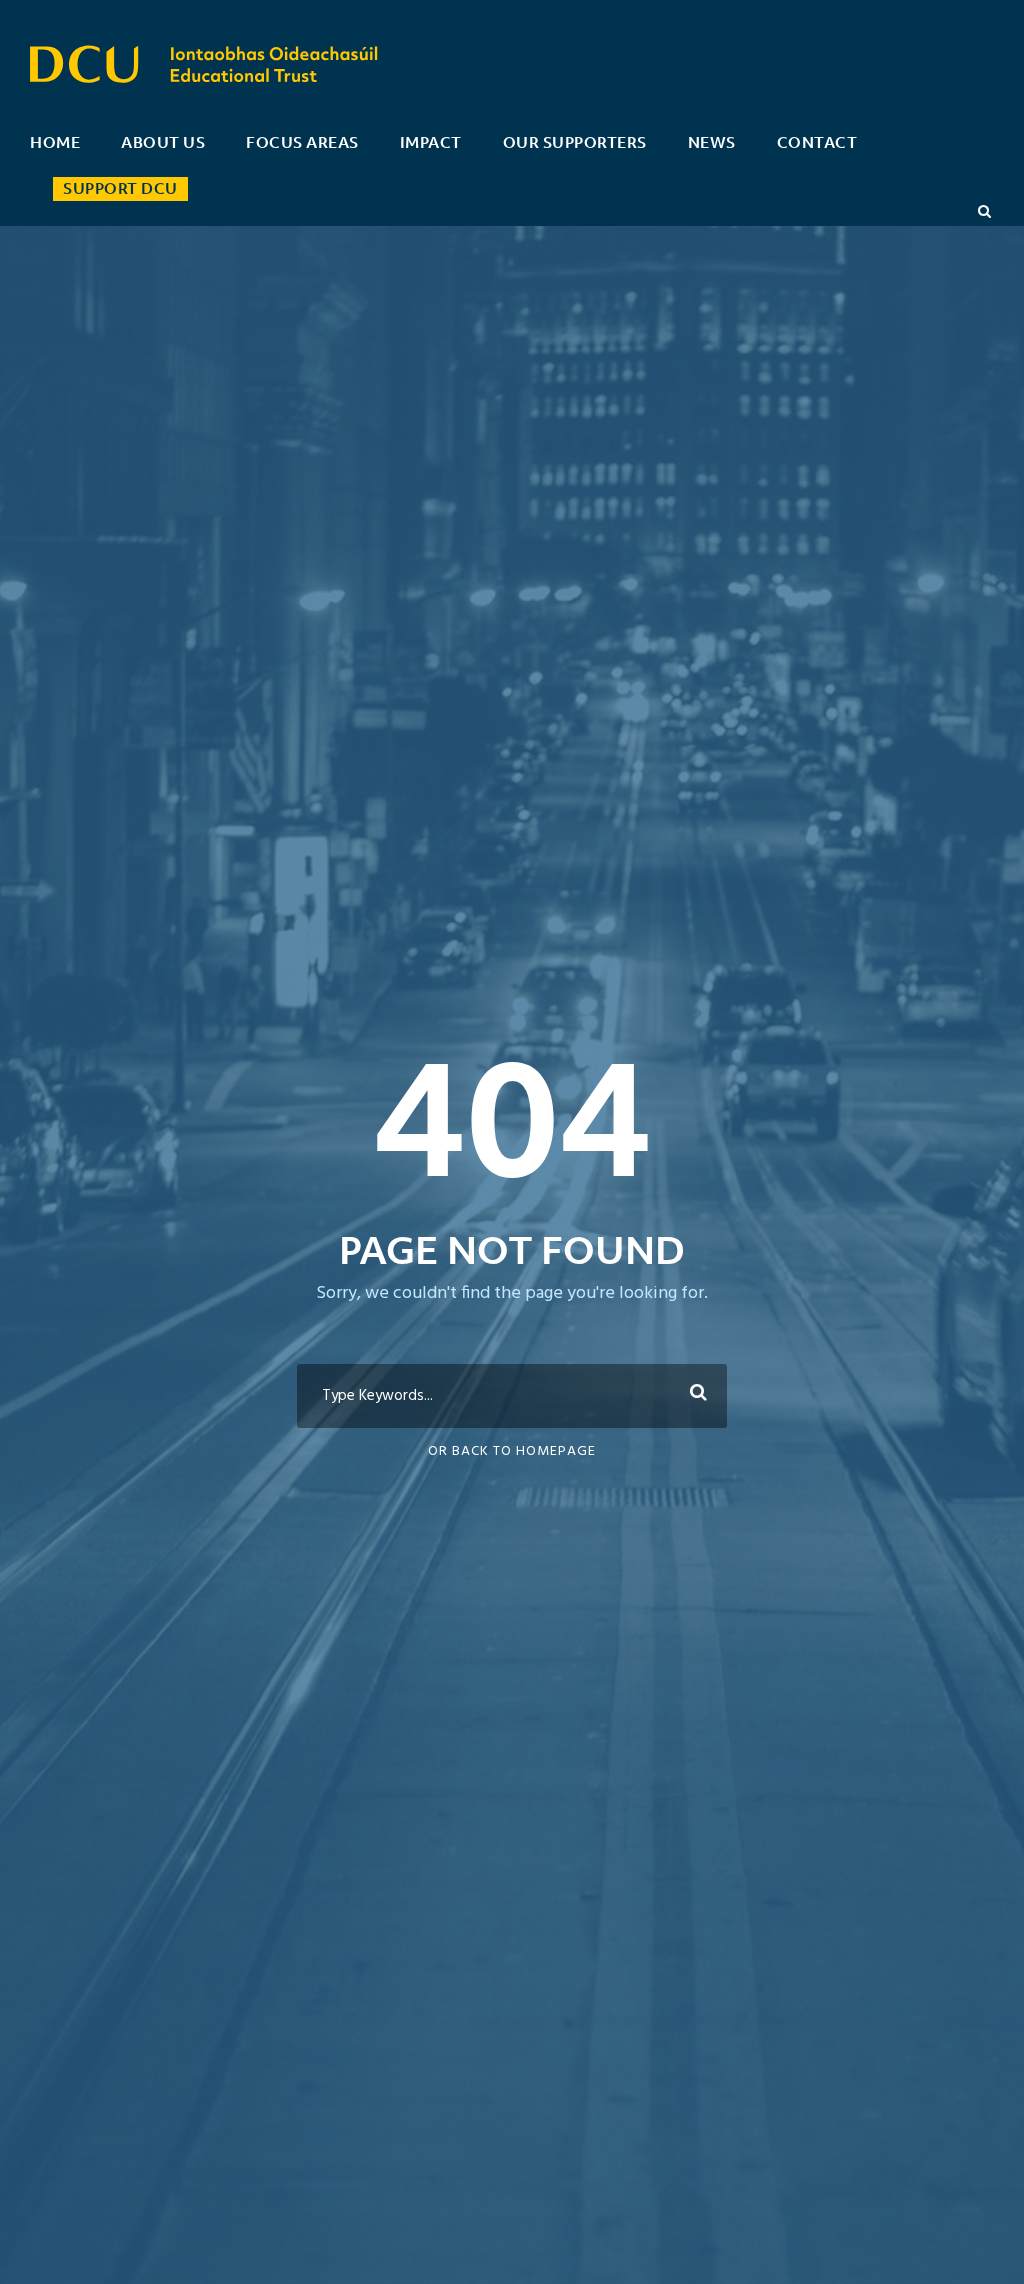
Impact (431, 142)
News (712, 142)
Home (55, 142)
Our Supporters (575, 142)
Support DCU (120, 188)
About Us (163, 142)
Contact (817, 142)
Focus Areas (302, 142)
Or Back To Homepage (512, 1451)
